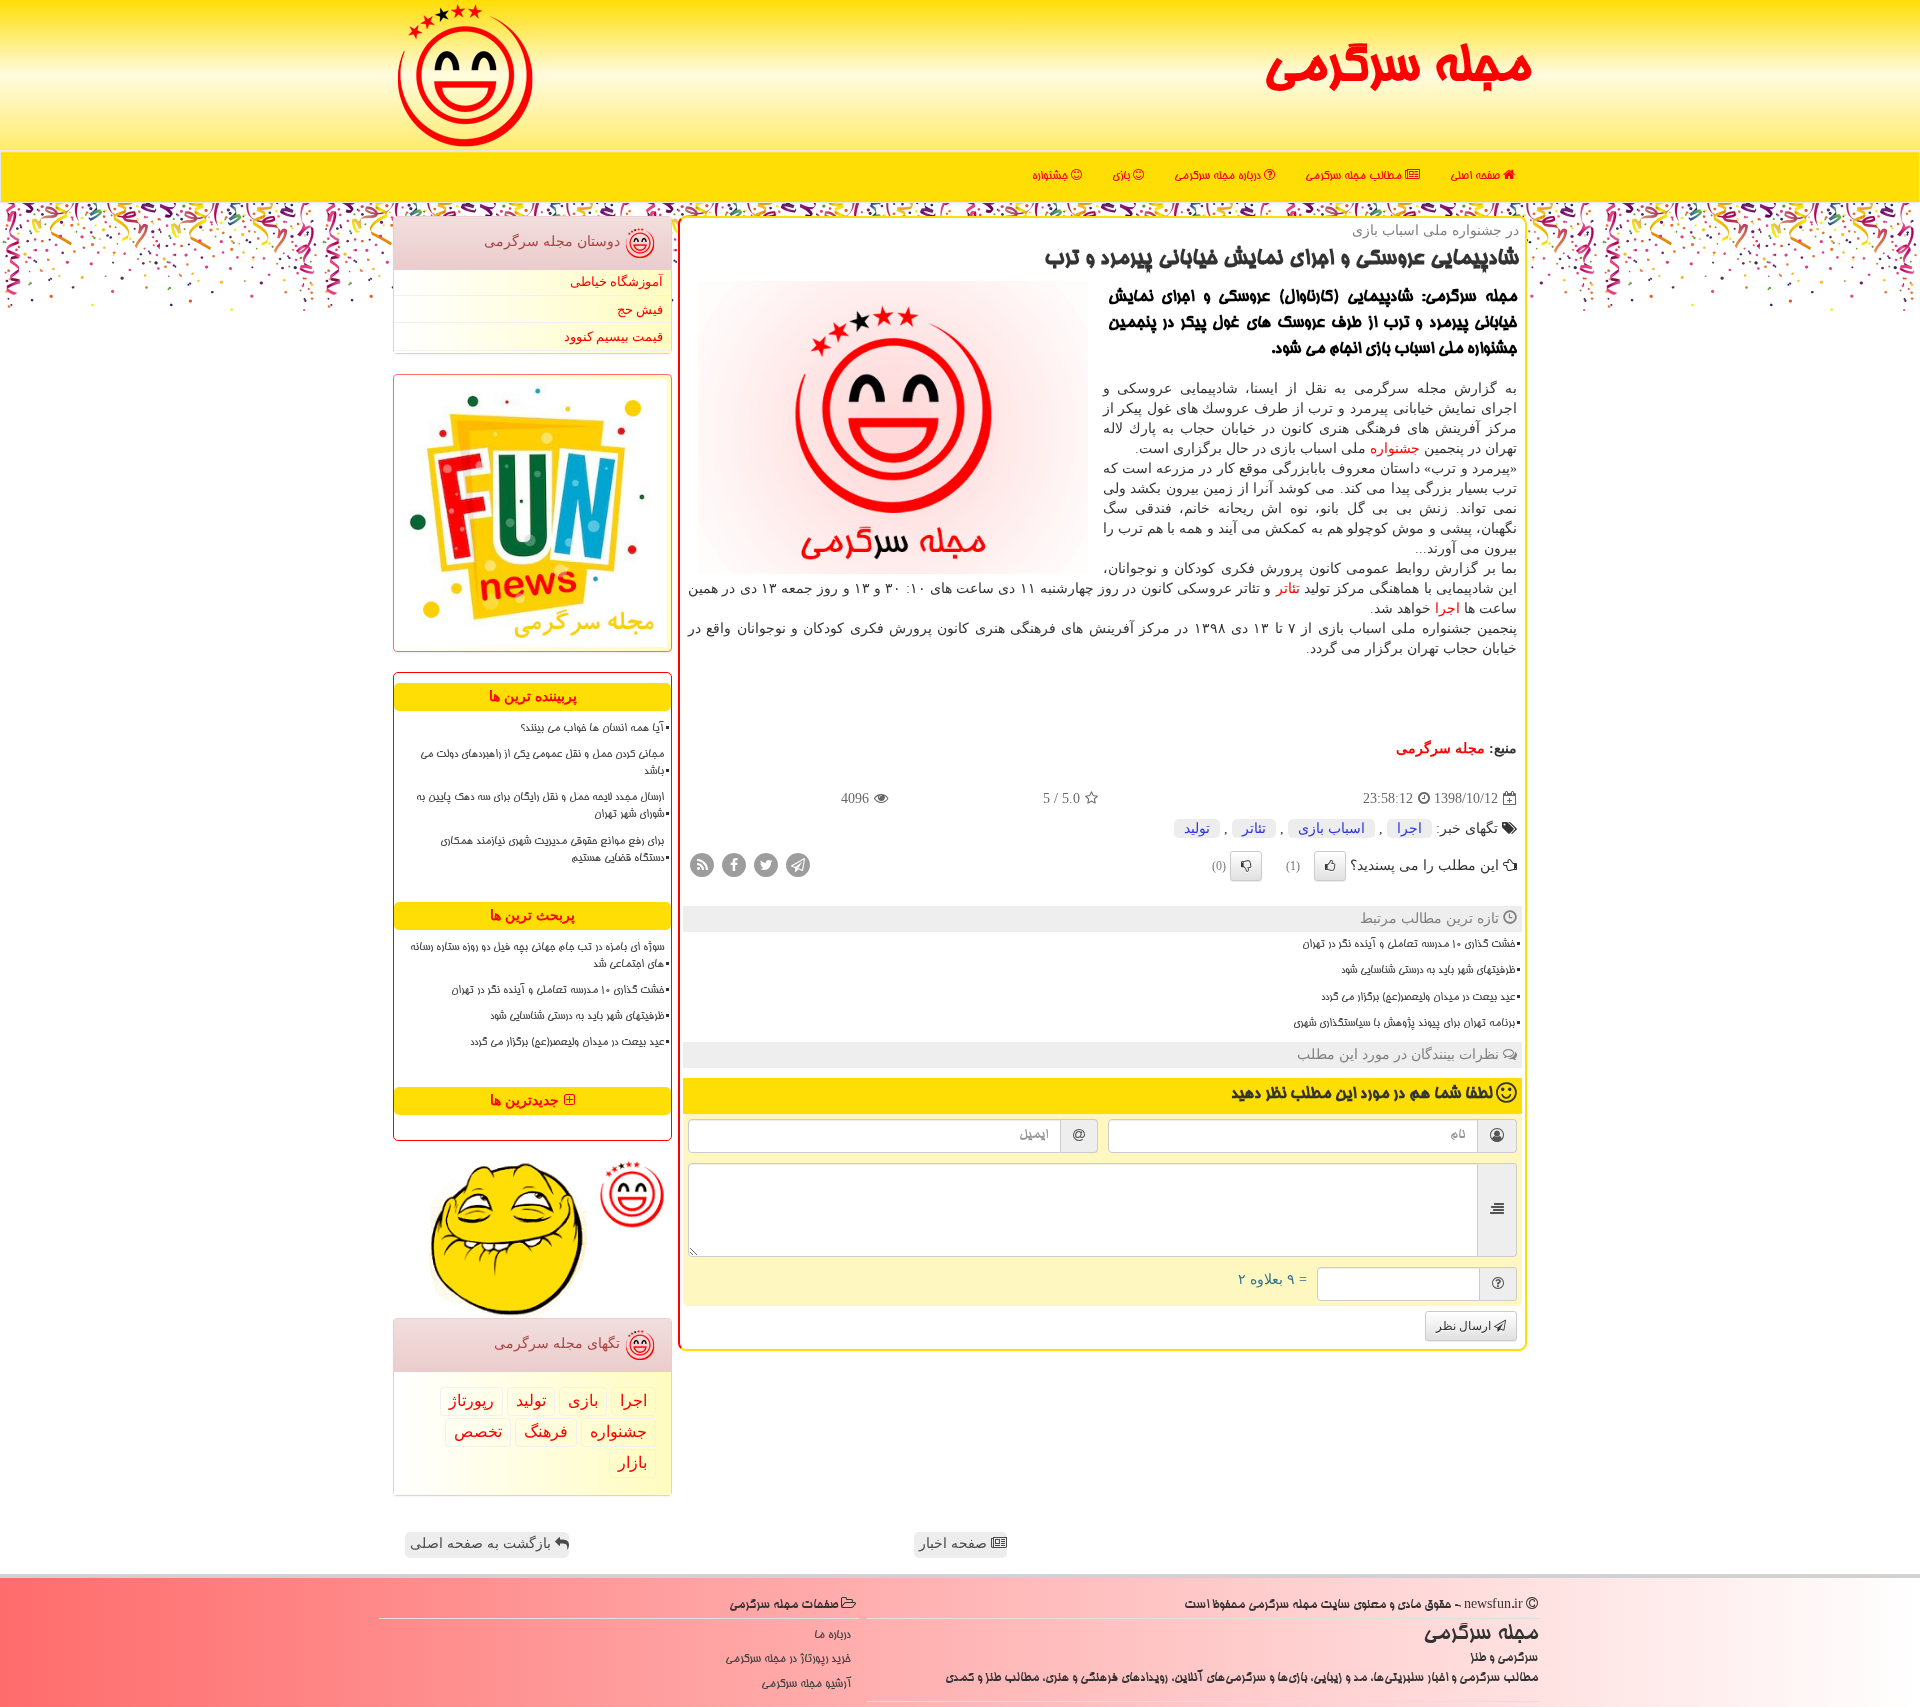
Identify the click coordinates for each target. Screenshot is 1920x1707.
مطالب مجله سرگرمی (1355, 176)
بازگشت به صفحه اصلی (482, 1543)
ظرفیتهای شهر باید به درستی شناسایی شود (1428, 971)
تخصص (478, 1431)
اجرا (1447, 608)
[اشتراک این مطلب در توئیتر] (766, 864)
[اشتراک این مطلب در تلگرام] (798, 864)
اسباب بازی (1331, 828)
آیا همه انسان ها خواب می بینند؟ (592, 729)
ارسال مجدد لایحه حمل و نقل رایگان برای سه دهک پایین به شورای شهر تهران (540, 806)
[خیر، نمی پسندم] (1246, 866)
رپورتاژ (471, 1400)
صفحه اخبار (955, 1543)
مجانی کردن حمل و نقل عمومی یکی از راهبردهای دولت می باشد (542, 763)
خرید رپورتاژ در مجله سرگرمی (788, 1659)
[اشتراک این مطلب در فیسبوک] (734, 864)
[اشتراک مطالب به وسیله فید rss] (702, 864)
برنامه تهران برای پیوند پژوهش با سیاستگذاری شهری (1404, 1024)
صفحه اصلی (1476, 176)
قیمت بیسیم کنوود (613, 336)
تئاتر (1288, 588)
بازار (632, 1462)
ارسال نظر (1465, 1326)
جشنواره (1051, 176)
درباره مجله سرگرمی (1219, 176)
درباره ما (832, 1635)
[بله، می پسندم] (1330, 866)
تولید (1197, 828)
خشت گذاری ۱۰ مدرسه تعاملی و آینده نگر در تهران (1408, 945)
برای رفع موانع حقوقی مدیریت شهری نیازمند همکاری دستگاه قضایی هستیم (552, 850)
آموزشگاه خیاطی (616, 281)
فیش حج (640, 309)
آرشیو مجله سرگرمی (806, 1684)
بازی (1122, 176)
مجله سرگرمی (1396, 70)
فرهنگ (546, 1431)
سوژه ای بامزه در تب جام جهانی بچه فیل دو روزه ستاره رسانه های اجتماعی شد (537, 956)
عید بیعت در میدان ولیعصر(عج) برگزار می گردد (1418, 998)
